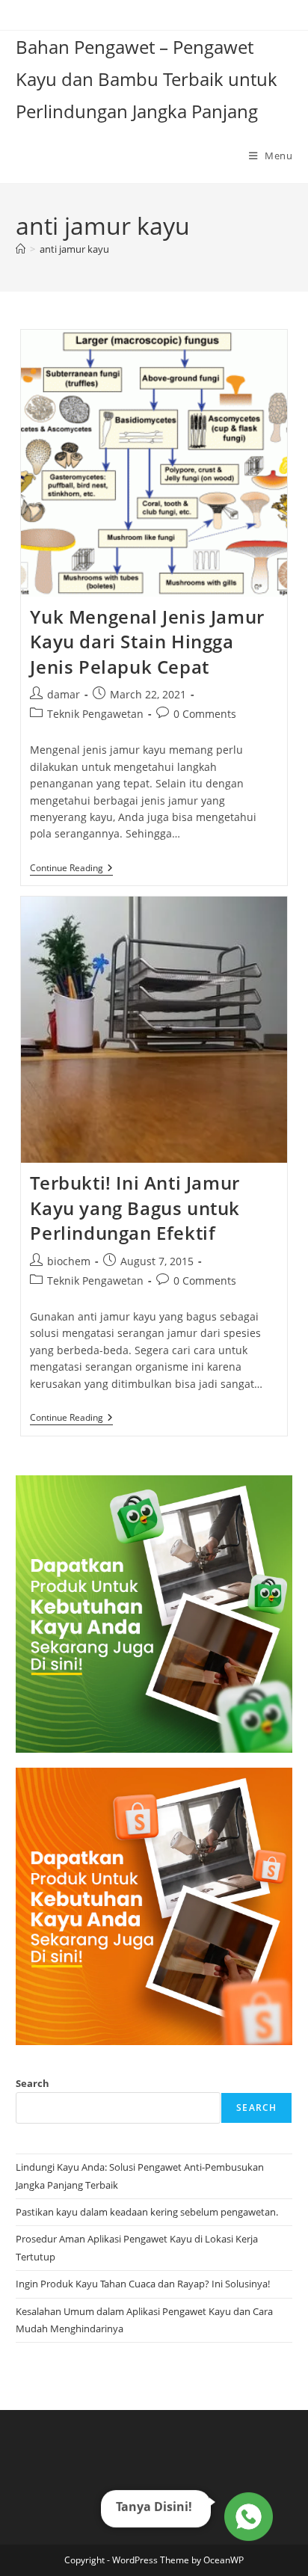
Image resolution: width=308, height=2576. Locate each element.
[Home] (21, 249)
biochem (69, 1261)
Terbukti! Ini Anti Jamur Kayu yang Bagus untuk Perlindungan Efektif (135, 1208)
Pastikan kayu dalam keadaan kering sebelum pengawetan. (147, 2212)
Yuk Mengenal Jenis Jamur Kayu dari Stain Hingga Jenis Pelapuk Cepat (147, 642)
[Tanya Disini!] (246, 2519)
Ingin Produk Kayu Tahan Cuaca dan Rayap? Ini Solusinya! (143, 2284)
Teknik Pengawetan (95, 714)
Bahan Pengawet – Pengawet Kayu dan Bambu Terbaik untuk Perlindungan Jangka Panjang (147, 79)
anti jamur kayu (74, 249)
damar (64, 694)
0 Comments (205, 714)
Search (33, 2083)
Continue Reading (71, 869)
